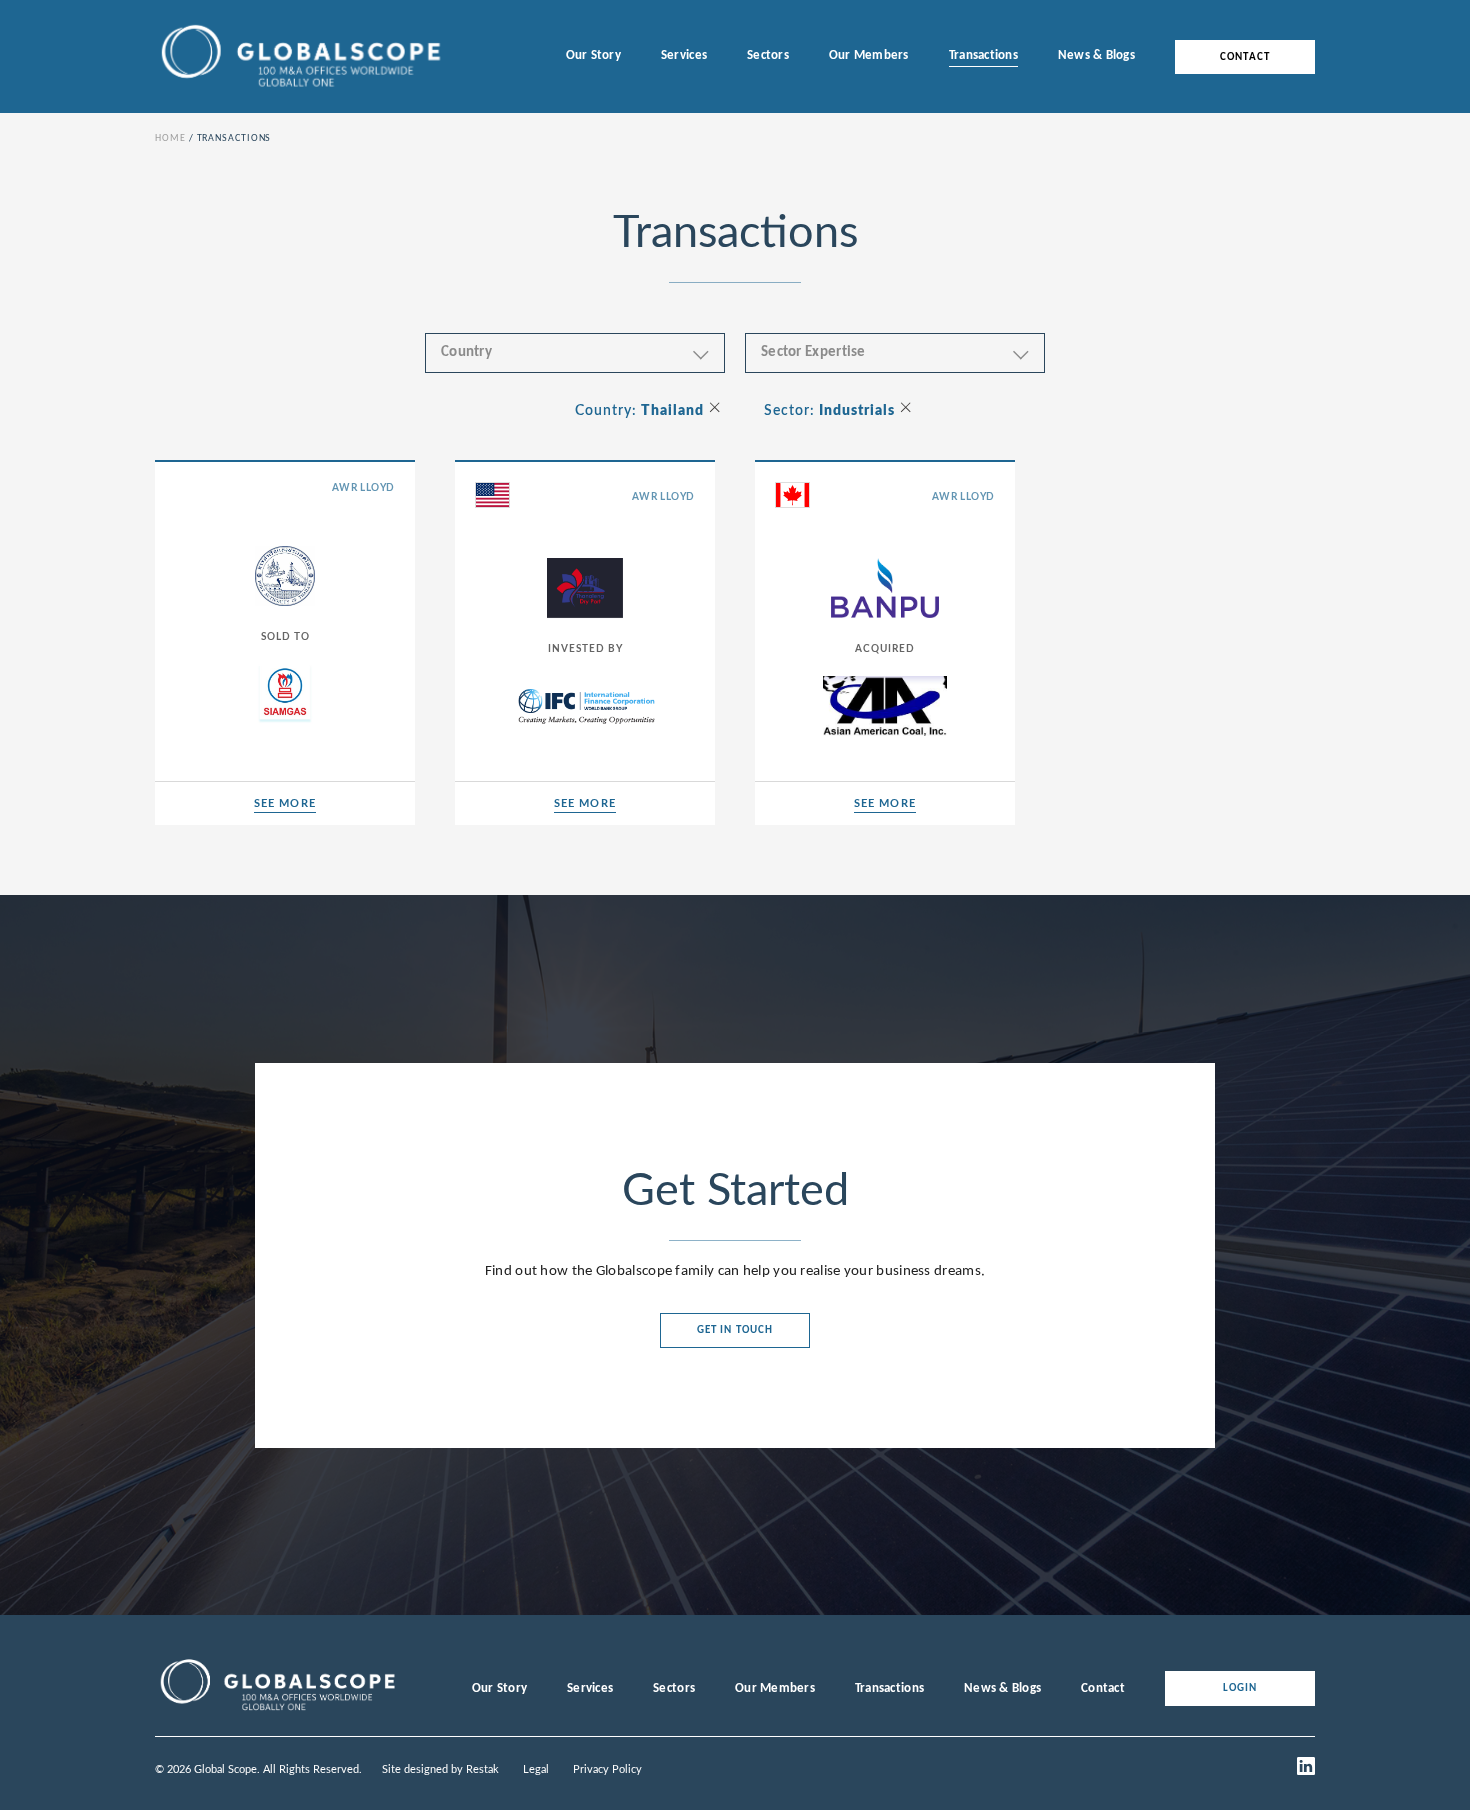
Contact (1245, 56)
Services (684, 55)
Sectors (768, 55)
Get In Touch (735, 1330)
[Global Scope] (277, 1711)
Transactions (983, 55)
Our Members (869, 55)
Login (1240, 1688)
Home (170, 138)
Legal (536, 1769)
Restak (482, 1769)
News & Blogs (1096, 55)
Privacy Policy (607, 1769)
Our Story (593, 55)
